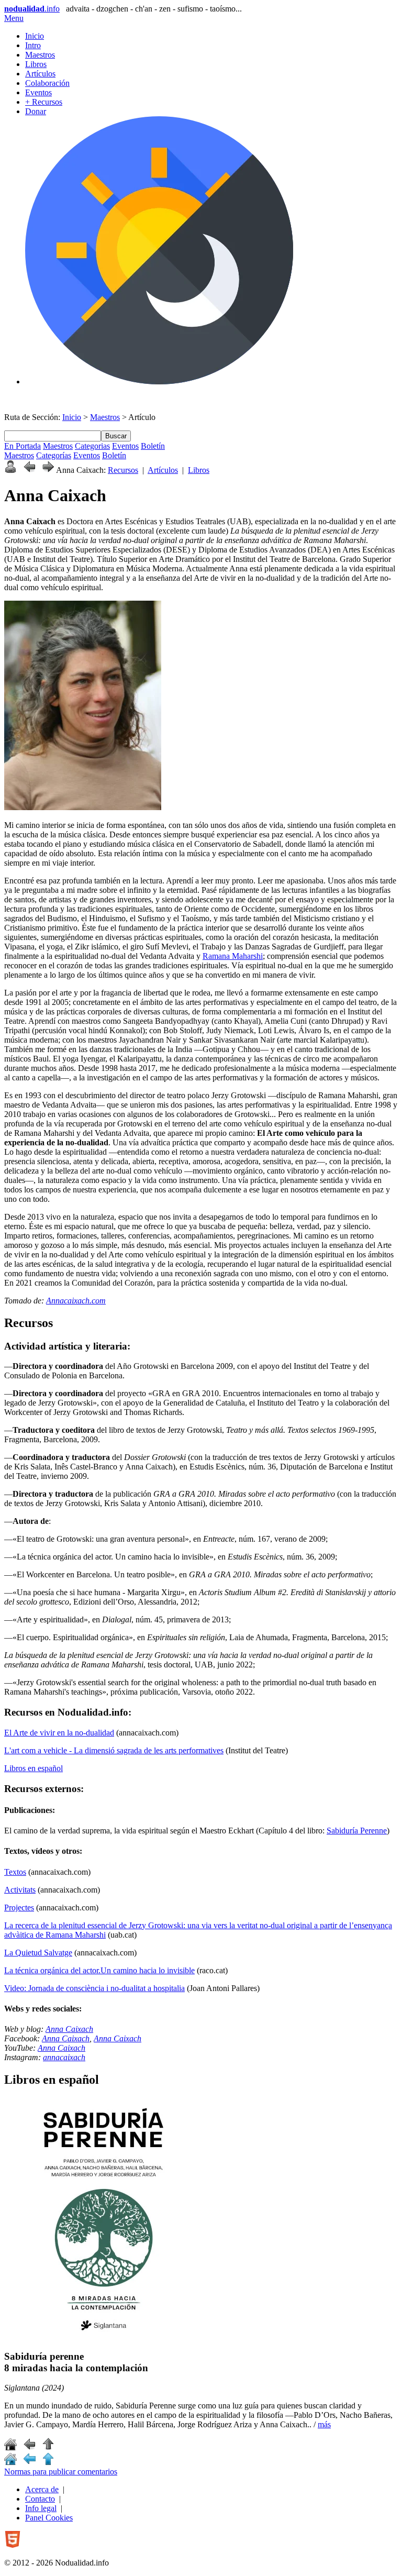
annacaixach (64, 2057)
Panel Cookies (49, 2518)
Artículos (40, 74)
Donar (36, 111)
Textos (15, 1872)
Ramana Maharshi (233, 956)
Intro (33, 45)
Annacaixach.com (76, 1301)
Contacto (40, 2499)
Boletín (153, 446)
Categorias (92, 446)
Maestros (40, 55)
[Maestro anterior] (29, 470)
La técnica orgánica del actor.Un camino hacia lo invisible (99, 1970)
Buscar (116, 436)
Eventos (38, 92)
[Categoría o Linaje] (10, 470)
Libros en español (33, 1768)
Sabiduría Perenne (357, 1831)
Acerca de (42, 2489)
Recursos (123, 470)
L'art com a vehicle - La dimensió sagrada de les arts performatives (114, 1750)
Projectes (19, 1908)
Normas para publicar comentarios (61, 2472)
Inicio (35, 36)
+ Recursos (44, 102)
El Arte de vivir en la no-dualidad (59, 1733)
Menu (14, 18)
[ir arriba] (48, 2447)
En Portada (23, 446)
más (324, 2424)
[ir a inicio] (10, 2447)
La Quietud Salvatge (38, 1953)
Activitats (20, 1890)
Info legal (41, 2508)
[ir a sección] (29, 2447)
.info (32, 9)
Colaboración (47, 83)
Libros (36, 64)
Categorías (54, 455)
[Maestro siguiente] (48, 470)
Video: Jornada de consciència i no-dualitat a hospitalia (94, 1988)
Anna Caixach (69, 2029)
